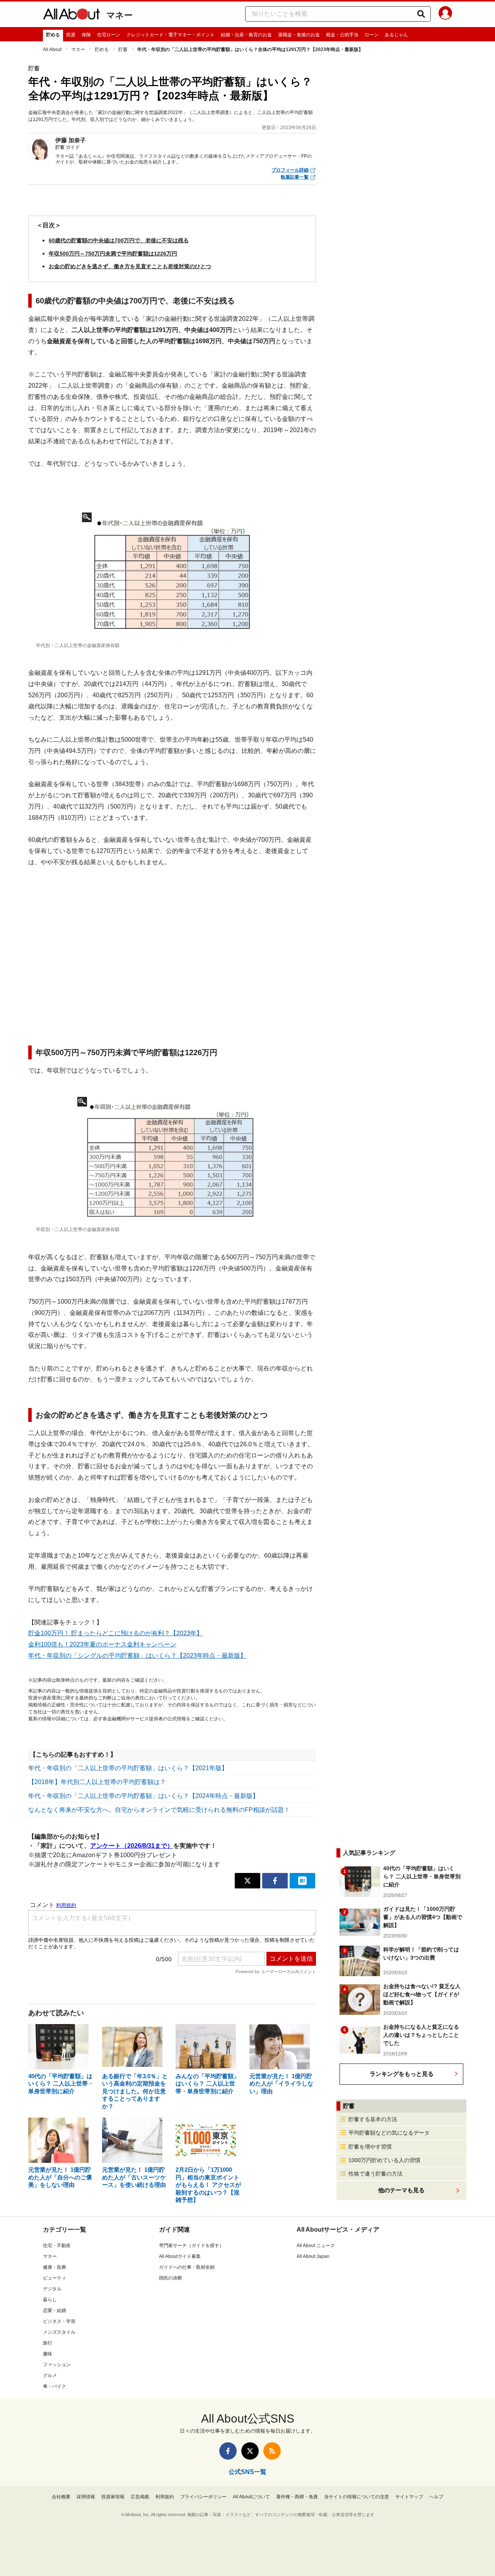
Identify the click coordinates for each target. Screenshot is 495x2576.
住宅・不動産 (57, 2246)
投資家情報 (113, 2497)
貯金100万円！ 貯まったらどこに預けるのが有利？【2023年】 (115, 1633)
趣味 (48, 2354)
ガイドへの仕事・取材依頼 (187, 2267)
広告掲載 (140, 2497)
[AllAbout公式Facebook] (228, 2451)
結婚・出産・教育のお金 (246, 35)
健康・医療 (55, 2267)
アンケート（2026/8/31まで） (132, 1846)
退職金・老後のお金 (299, 35)
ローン (372, 35)
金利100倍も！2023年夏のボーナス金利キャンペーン (102, 1644)
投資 (71, 35)
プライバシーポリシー (203, 2497)
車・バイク (55, 2386)
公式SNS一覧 (247, 2472)
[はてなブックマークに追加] (302, 1881)
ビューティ (55, 2278)
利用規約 (165, 2497)
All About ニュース (316, 2246)
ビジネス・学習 (59, 2321)
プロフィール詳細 (290, 170)
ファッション (57, 2365)
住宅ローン (109, 35)
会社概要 (61, 2497)
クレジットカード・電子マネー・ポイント (171, 35)
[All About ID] (445, 14)
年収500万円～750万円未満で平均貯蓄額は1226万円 (113, 254)
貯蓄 (123, 49)
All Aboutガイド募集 (180, 2256)
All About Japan (313, 2256)
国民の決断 (171, 2278)
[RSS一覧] (272, 2451)
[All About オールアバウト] (72, 15)
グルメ (50, 2375)
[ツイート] (247, 1881)
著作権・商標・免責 (297, 2497)
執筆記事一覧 (295, 177)
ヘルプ (436, 2497)
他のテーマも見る (401, 2190)
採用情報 (86, 2497)
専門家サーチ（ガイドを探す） (191, 2246)
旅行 (48, 2343)
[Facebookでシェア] (275, 1881)
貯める (53, 35)
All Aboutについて (251, 2497)
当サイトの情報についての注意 (357, 2497)
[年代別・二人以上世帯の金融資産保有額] (172, 575)
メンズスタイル (59, 2332)
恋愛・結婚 (55, 2310)
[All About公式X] (250, 2451)
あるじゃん (396, 35)
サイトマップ (409, 2497)
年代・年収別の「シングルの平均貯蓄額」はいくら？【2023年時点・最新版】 (137, 1656)
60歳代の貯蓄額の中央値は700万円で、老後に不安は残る (119, 240)
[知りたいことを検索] (421, 14)
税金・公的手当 (342, 35)
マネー (119, 15)
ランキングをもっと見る (402, 2074)
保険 (86, 35)
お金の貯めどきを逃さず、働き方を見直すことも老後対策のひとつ (130, 266)
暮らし (50, 2300)
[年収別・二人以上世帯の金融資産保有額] (172, 1160)
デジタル (52, 2289)
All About (52, 49)
